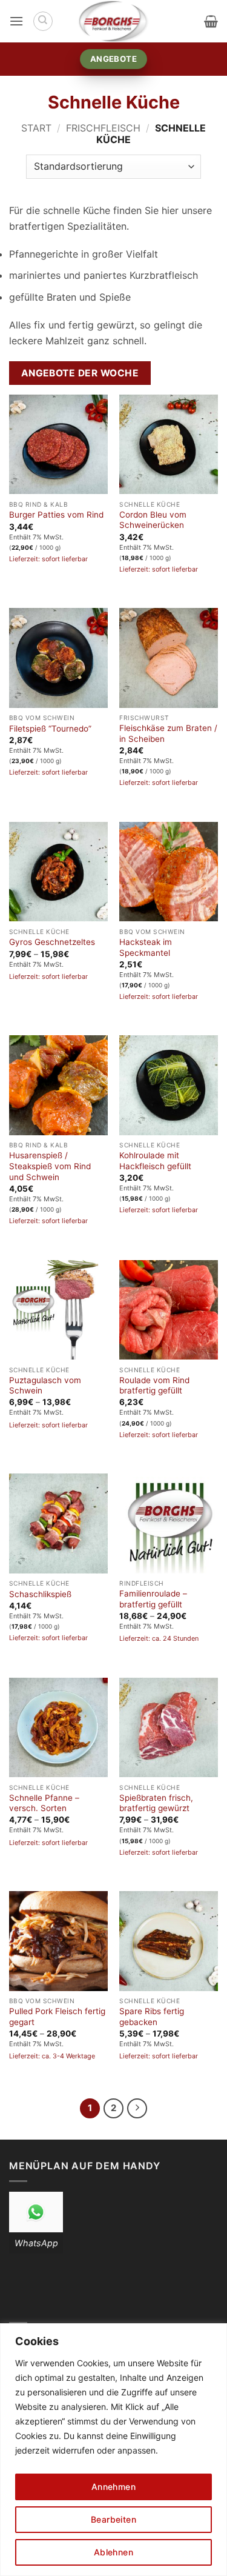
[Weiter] (137, 2109)
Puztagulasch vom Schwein (45, 1386)
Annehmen (113, 2487)
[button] (16, 21)
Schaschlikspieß (40, 1594)
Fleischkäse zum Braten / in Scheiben (168, 733)
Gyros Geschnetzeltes (52, 942)
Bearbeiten (113, 2519)
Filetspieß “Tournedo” (50, 729)
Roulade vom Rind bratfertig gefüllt (154, 1386)
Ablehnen (113, 2552)
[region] (113, 2450)
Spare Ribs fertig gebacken (152, 2017)
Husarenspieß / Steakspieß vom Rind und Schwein (50, 1166)
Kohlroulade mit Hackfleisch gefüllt (155, 1161)
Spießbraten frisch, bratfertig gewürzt (156, 1803)
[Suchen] (43, 21)
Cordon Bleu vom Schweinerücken (153, 520)
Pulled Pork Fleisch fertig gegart (57, 2017)
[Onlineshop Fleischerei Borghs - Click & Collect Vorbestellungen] (114, 21)
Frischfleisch (103, 128)
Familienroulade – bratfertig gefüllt (153, 1599)
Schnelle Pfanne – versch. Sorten (44, 1803)
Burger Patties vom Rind (56, 515)
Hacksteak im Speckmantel (146, 947)
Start (36, 128)
